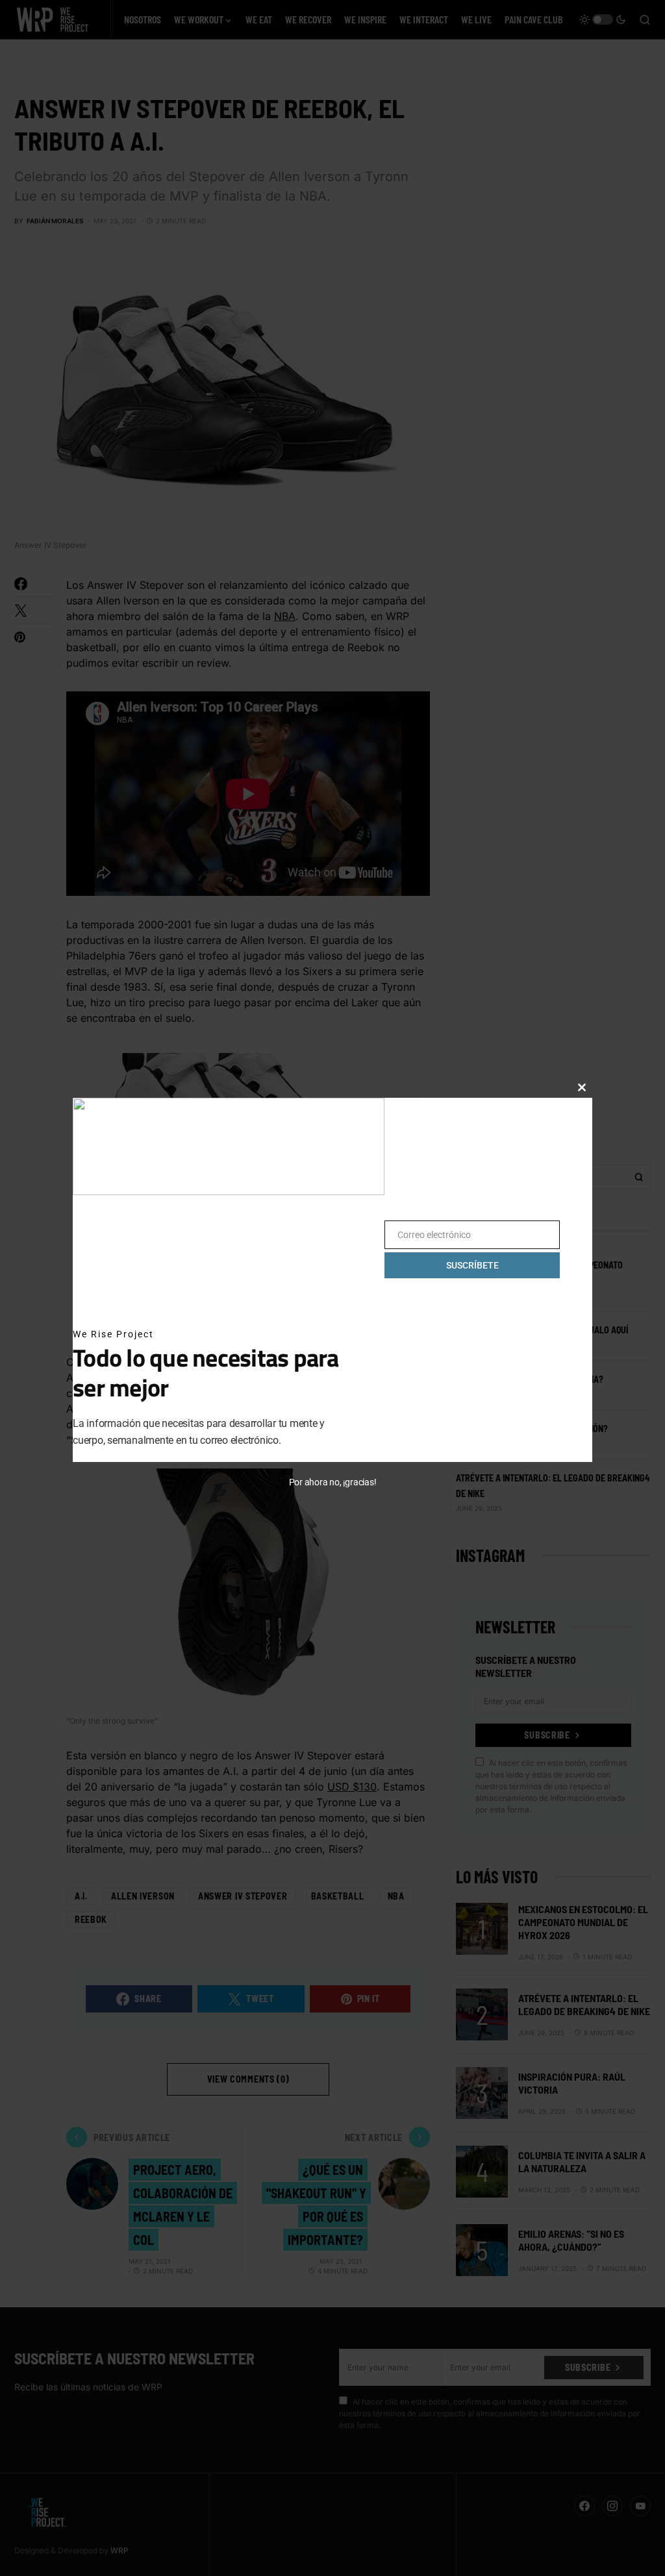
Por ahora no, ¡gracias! (333, 1482)
